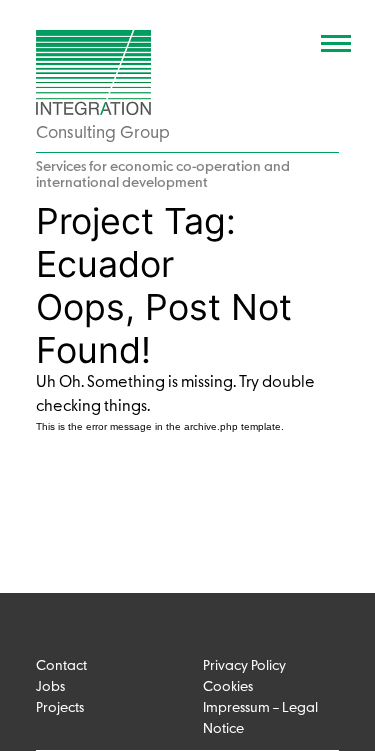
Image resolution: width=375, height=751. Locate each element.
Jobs (50, 687)
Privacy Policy (244, 666)
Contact (61, 666)
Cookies (228, 687)
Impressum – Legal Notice (260, 719)
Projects (60, 708)
